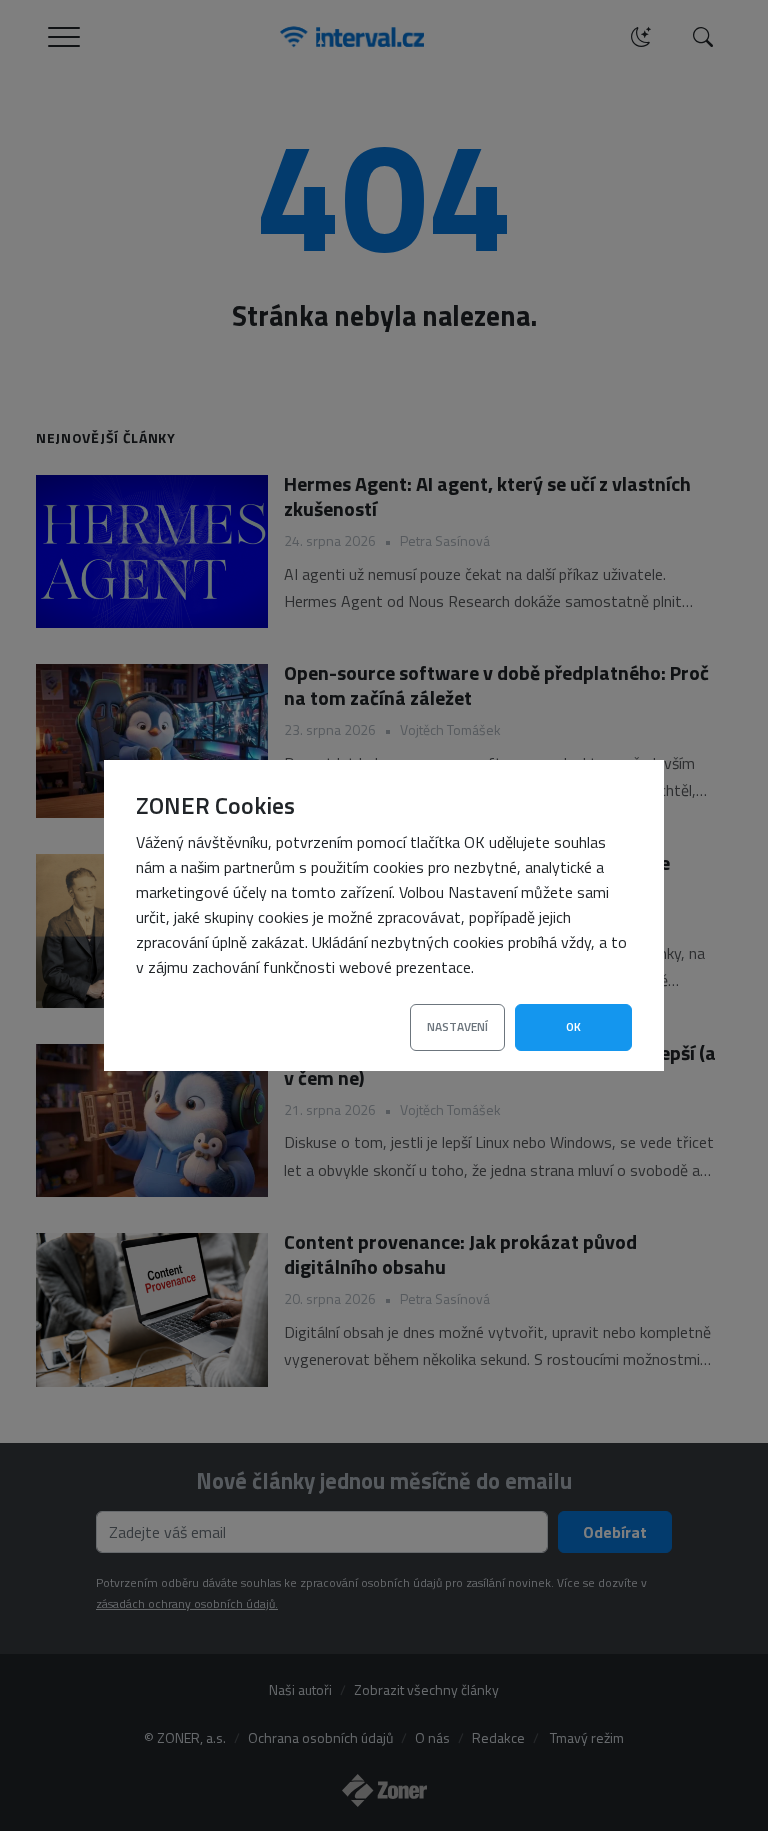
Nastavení (457, 1026)
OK (573, 1026)
